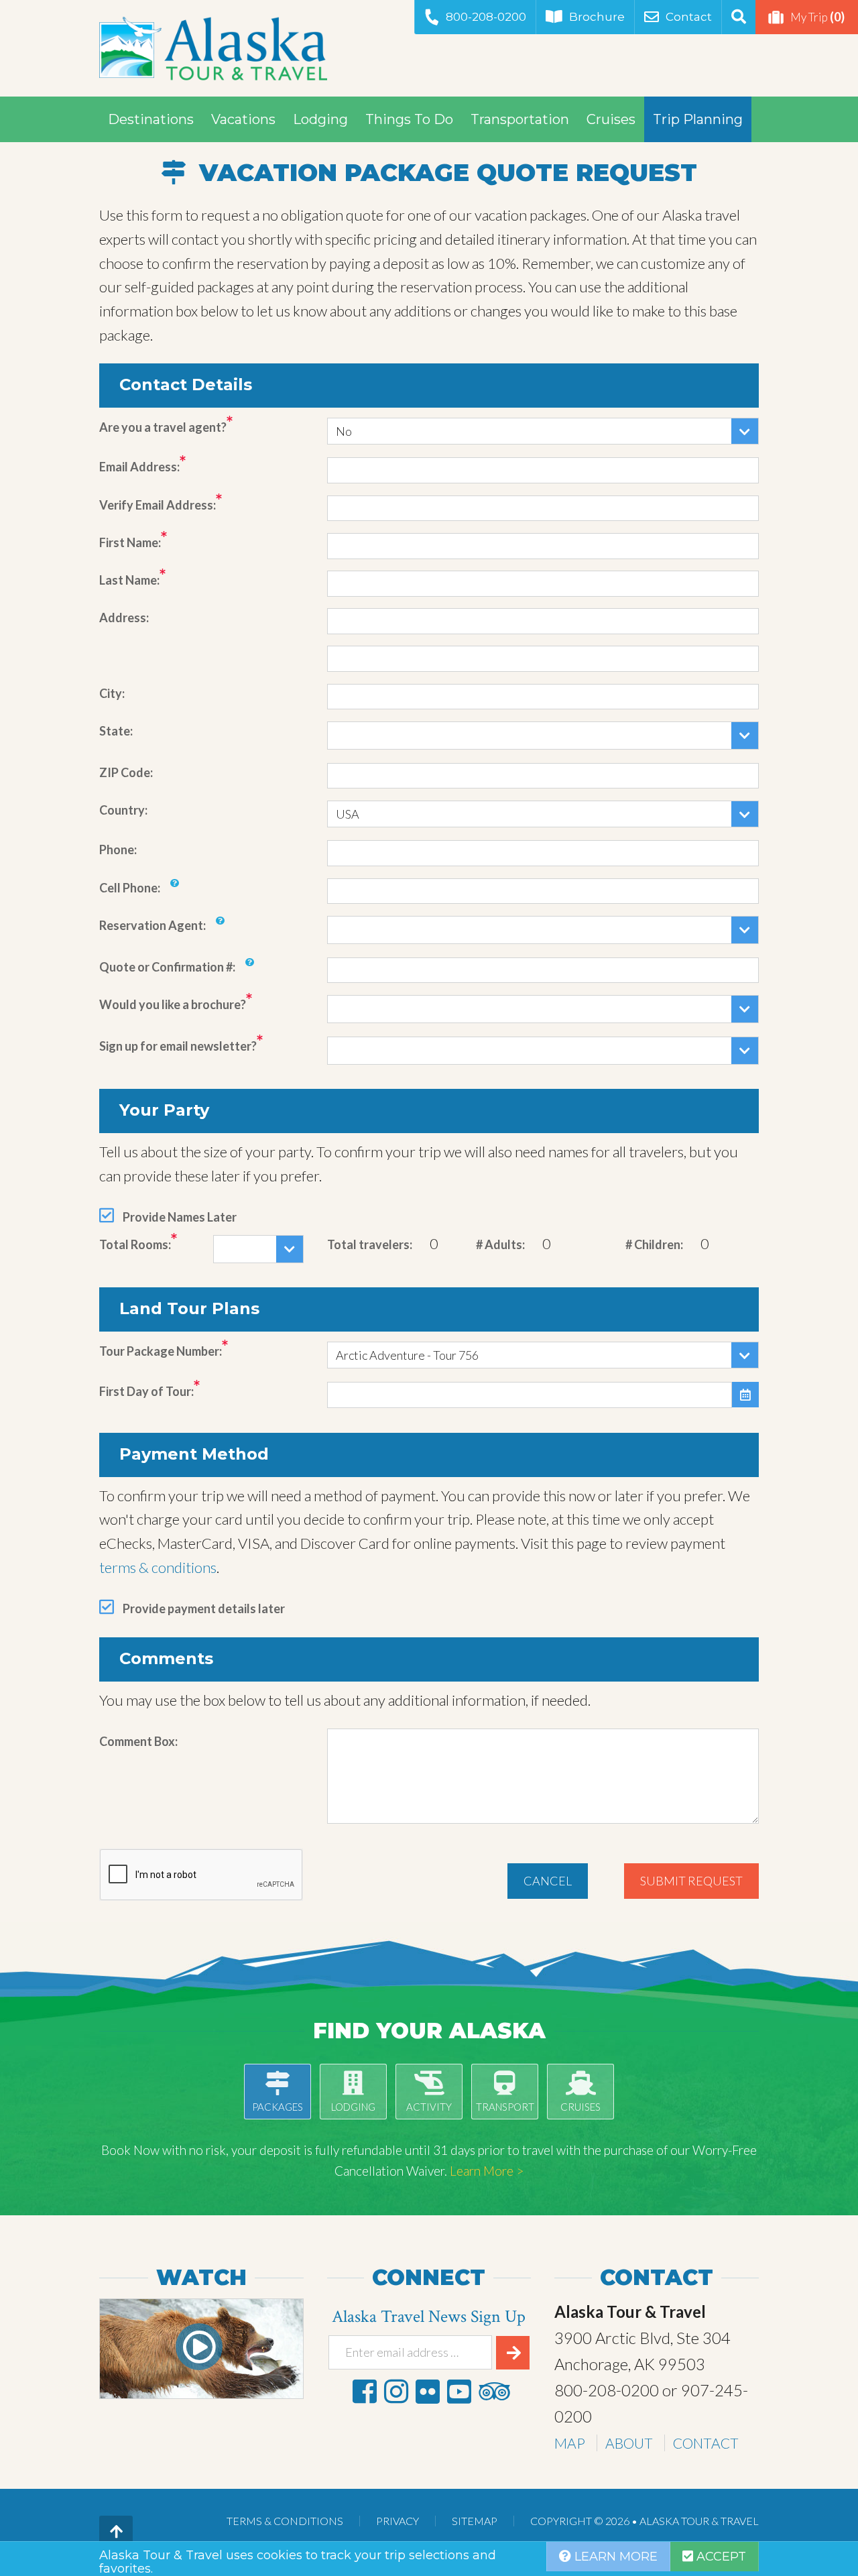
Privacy (397, 2521)
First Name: (130, 542)
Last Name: (129, 580)
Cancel (548, 1881)
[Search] (738, 17)
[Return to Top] (116, 2532)
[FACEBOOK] (365, 2391)
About (629, 2443)
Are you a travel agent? (163, 427)
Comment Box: (138, 1741)
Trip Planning (698, 119)
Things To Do (409, 119)
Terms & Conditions (285, 2521)
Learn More (614, 2557)
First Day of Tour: (146, 1391)
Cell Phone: (130, 888)
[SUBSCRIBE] (513, 2353)
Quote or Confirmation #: (167, 967)
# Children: (654, 1244)
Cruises (611, 119)
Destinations (151, 119)
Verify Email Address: (158, 505)
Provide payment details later (204, 1608)
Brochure (597, 17)
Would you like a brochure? (173, 1004)
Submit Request (691, 1881)
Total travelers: (370, 1244)
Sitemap (475, 2521)
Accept (720, 2557)
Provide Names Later (180, 1217)
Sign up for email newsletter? (178, 1046)
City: (112, 693)
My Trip (817, 17)
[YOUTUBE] (459, 2391)
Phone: (118, 850)
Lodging (320, 119)
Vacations (243, 119)
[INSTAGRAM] (396, 2391)
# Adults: (500, 1244)
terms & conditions (158, 1567)
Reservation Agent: (152, 925)
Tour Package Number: (161, 1351)
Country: (123, 810)
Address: (124, 618)
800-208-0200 (486, 17)
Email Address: (139, 467)
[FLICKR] (428, 2391)
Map (570, 2443)
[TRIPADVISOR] (494, 2391)
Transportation (520, 119)
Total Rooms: (135, 1244)
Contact (689, 17)
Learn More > (487, 2171)
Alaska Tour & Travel (213, 48)
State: (116, 731)
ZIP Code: (126, 772)
